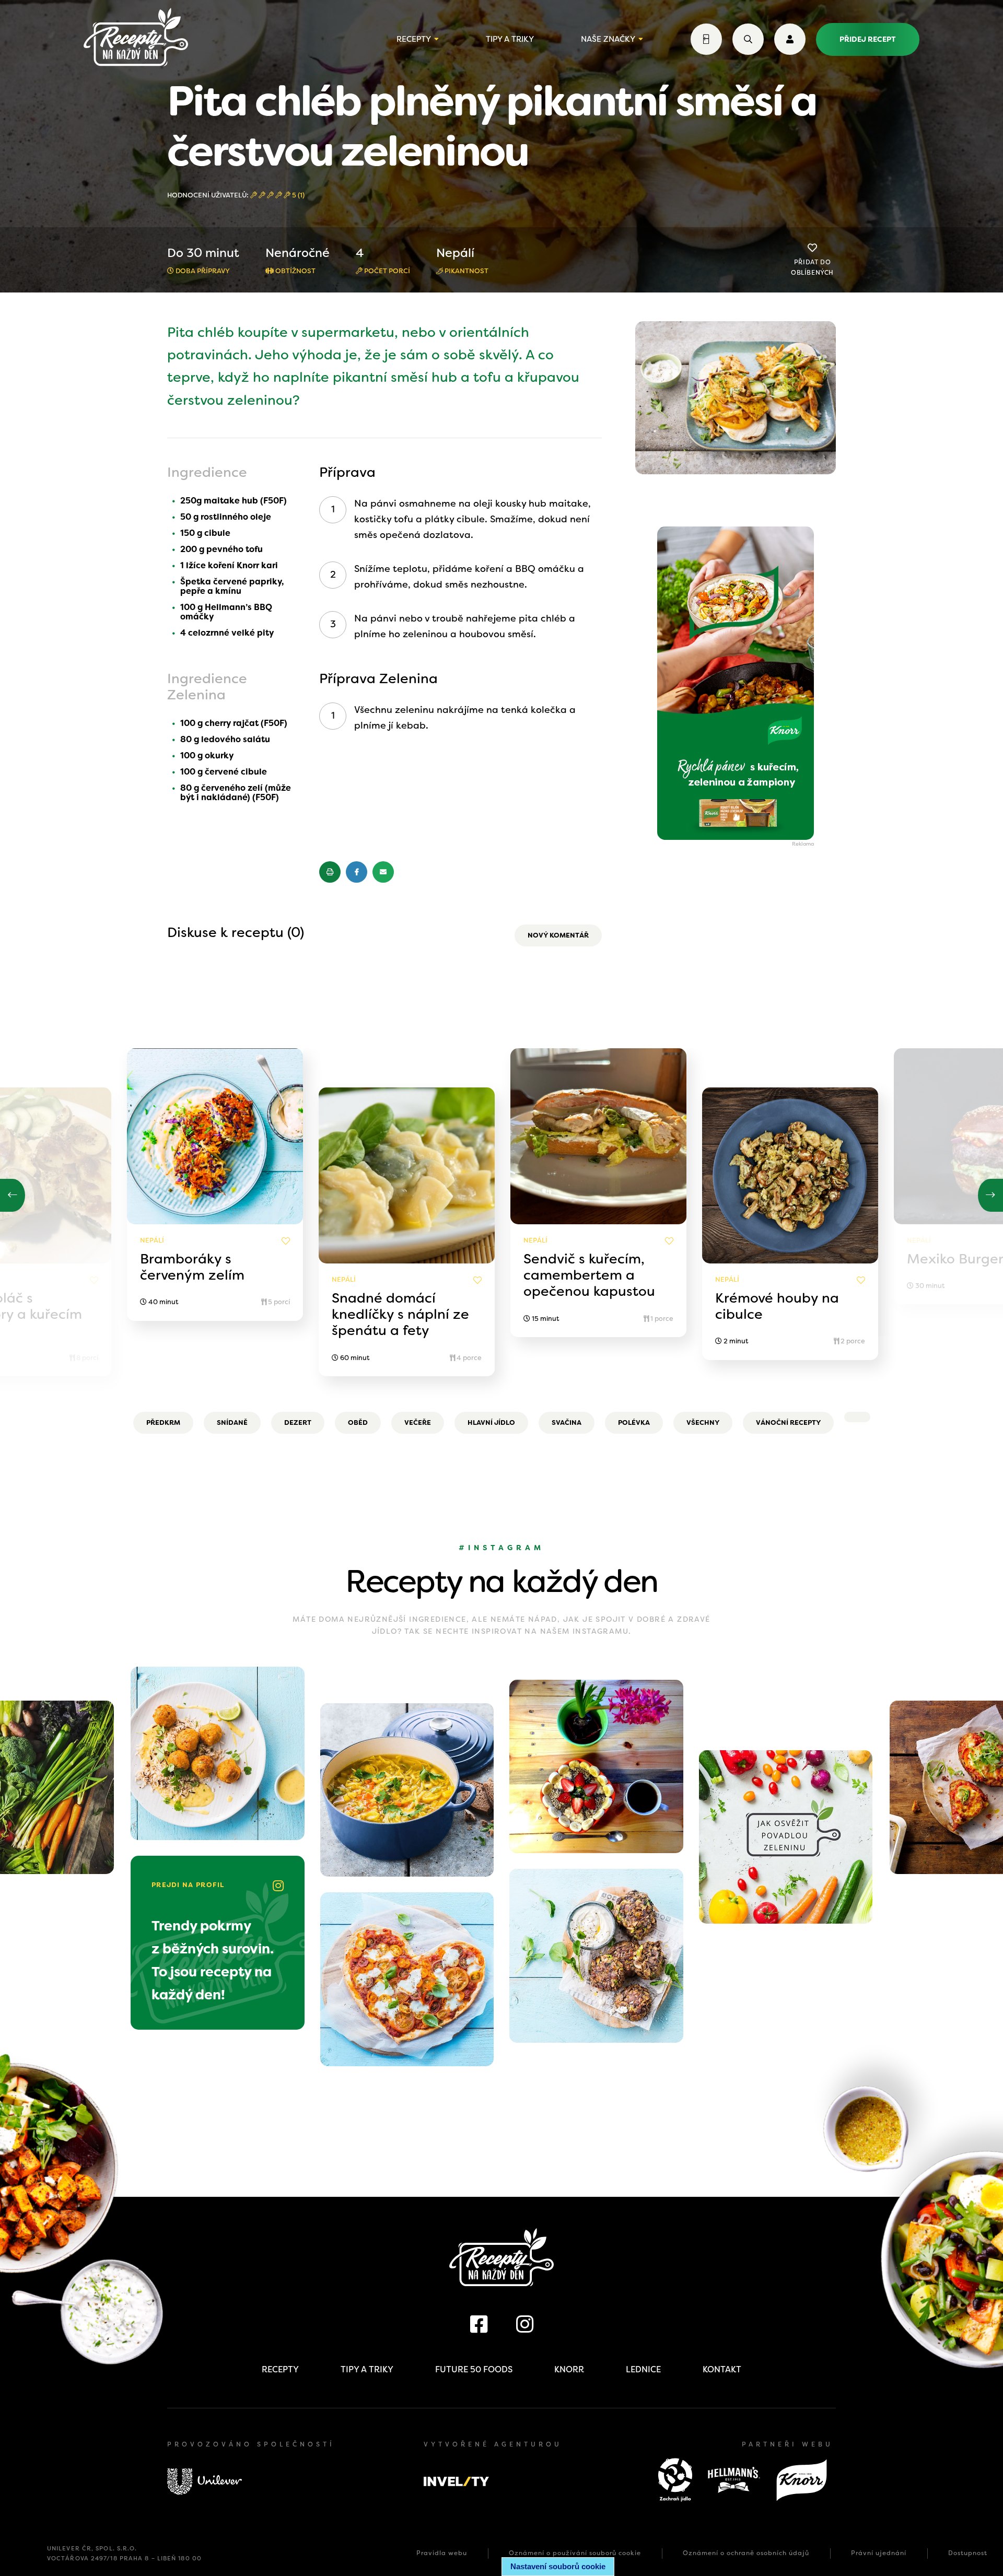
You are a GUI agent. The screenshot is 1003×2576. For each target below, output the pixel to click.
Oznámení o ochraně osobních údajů (746, 2553)
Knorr (569, 2369)
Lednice (643, 2369)
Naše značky (608, 39)
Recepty (414, 39)
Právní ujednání (879, 2553)
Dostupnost (968, 2553)
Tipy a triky (510, 39)
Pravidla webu (442, 2553)
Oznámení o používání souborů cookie (575, 2553)
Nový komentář (558, 935)
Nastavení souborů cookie (558, 2566)
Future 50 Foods (474, 2369)
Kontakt (722, 2369)
